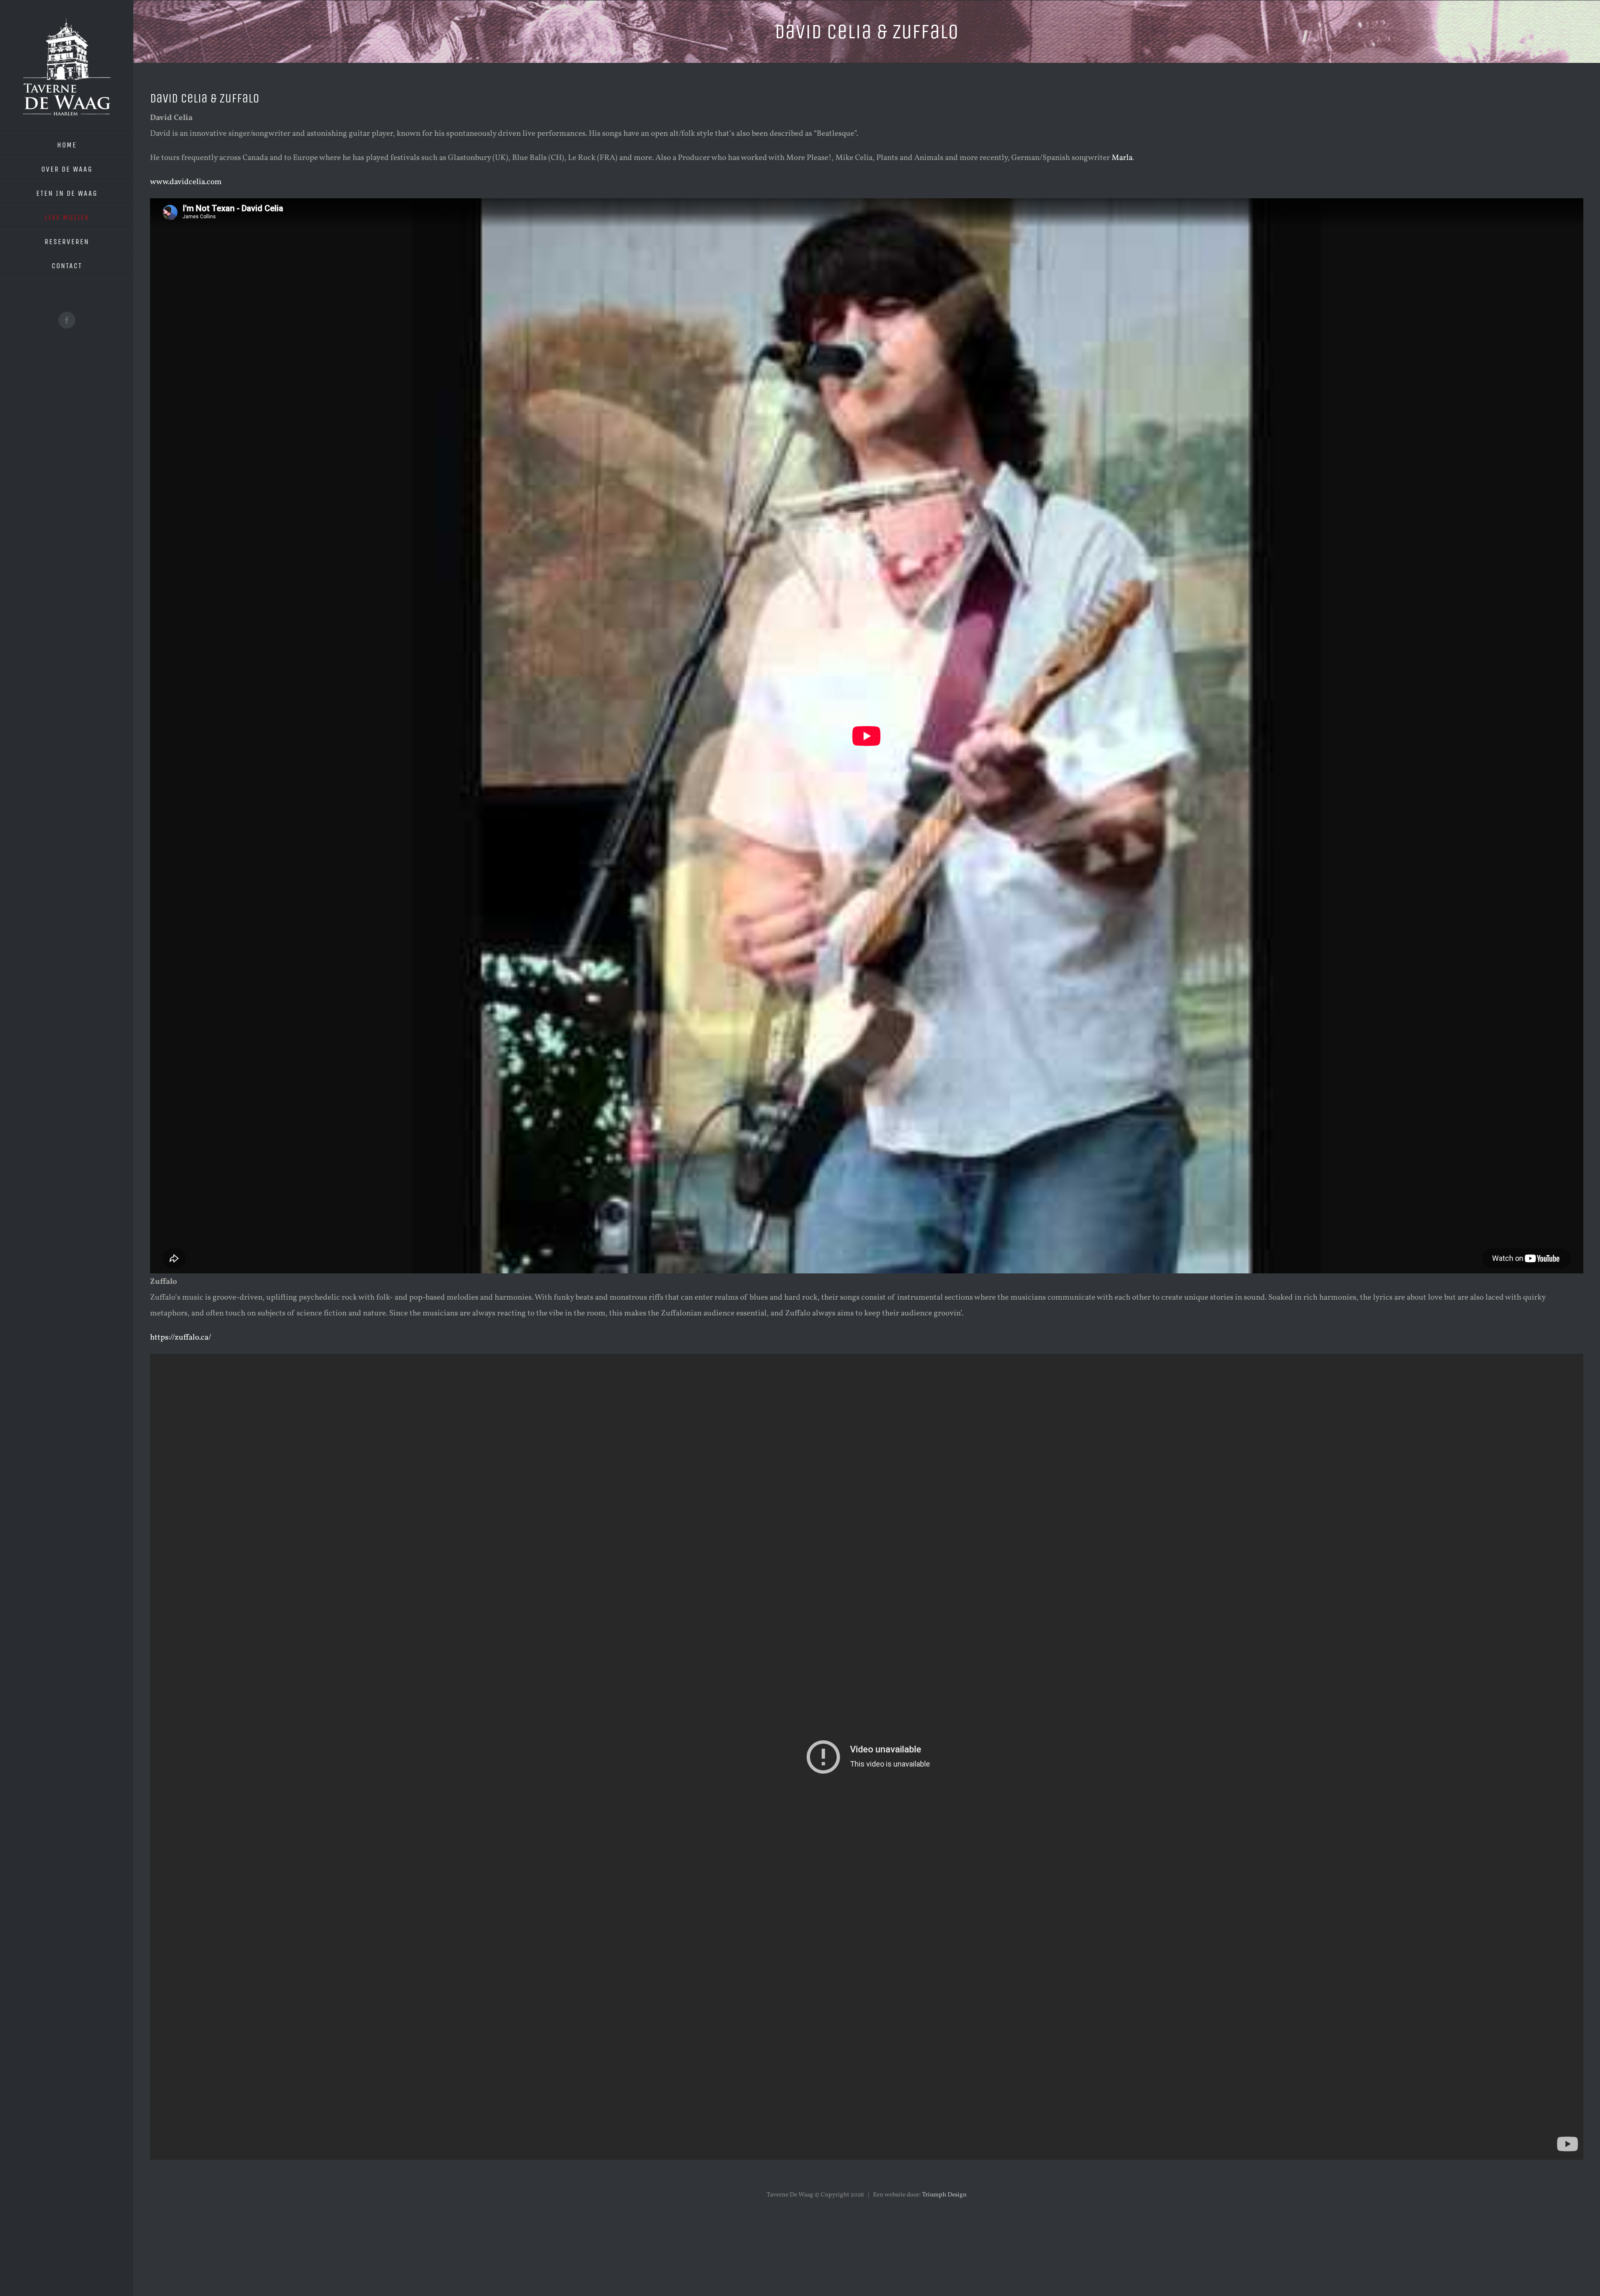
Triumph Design (944, 2195)
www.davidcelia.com (186, 182)
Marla (1122, 158)
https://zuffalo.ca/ (181, 1338)
